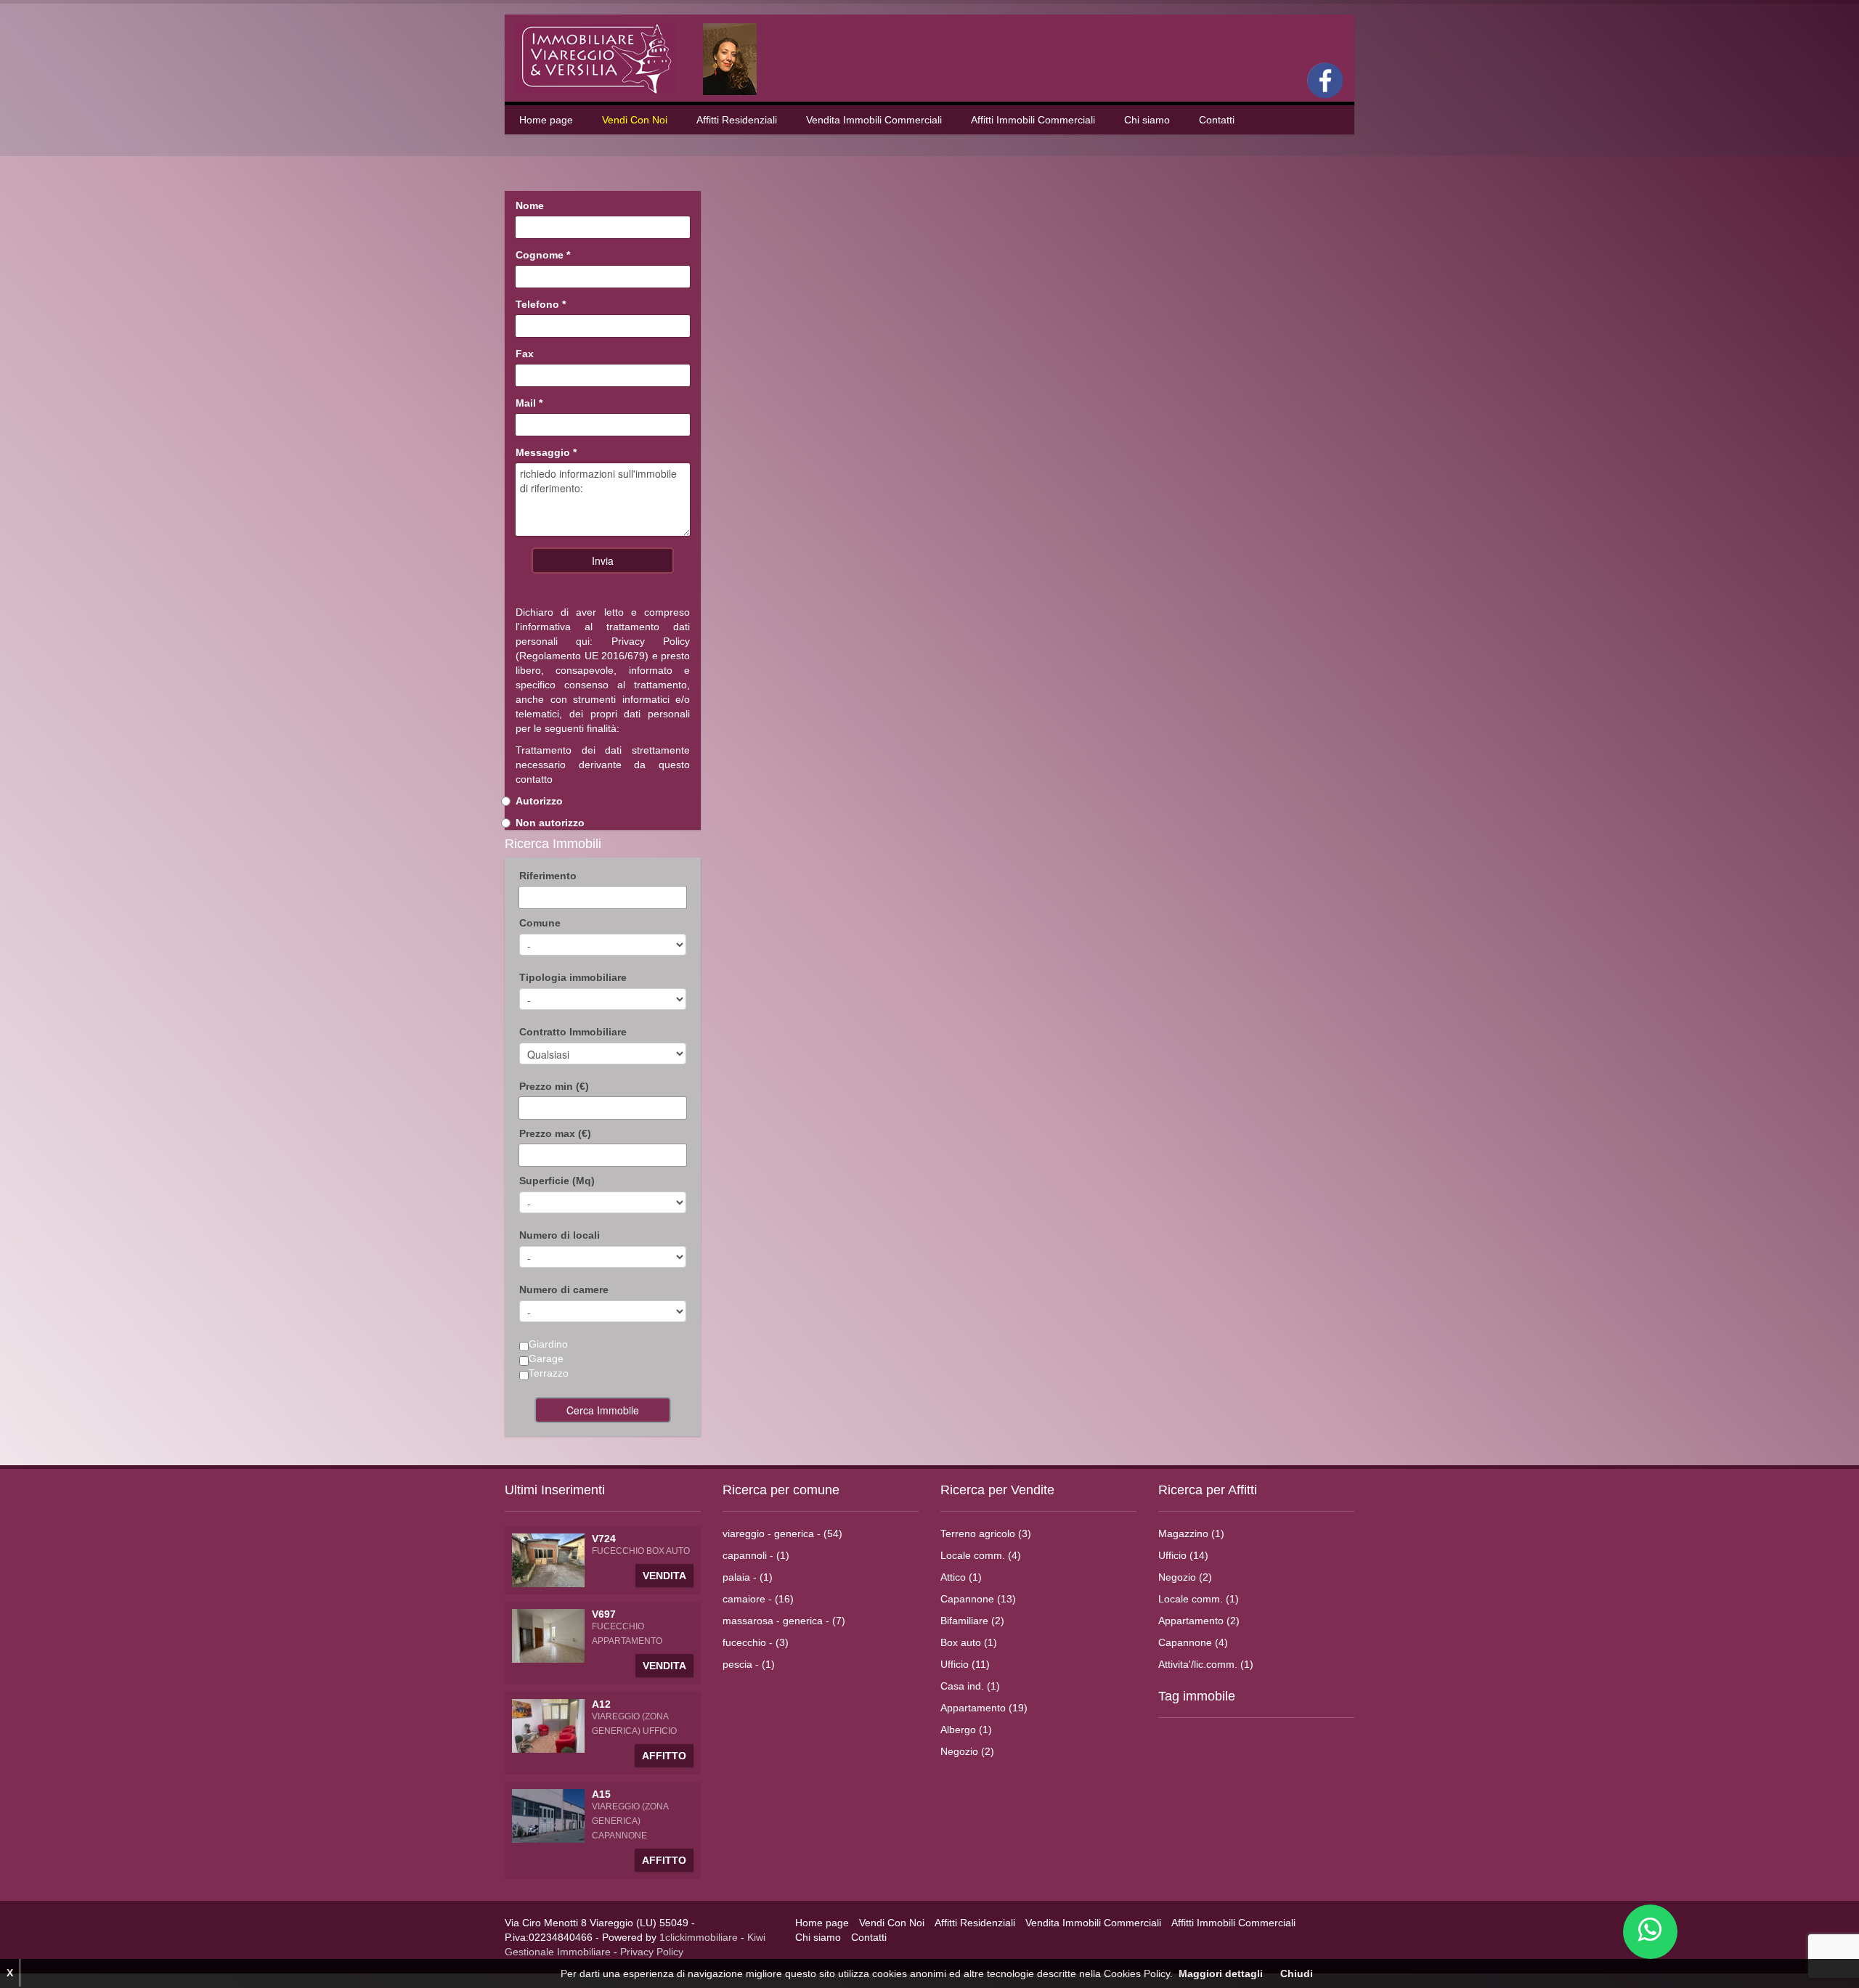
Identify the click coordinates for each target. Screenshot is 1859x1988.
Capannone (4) (1193, 1642)
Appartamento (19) (984, 1708)
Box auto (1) (969, 1642)
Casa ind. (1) (970, 1686)
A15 (601, 1794)
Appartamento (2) (1199, 1621)
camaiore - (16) (758, 1599)
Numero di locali (560, 1235)
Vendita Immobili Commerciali (874, 120)
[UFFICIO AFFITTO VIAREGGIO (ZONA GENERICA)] (548, 1725)
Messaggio (546, 452)
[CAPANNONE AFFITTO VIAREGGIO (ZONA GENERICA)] (548, 1815)
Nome (530, 205)
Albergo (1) (966, 1730)
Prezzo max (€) (555, 1133)
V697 (604, 1614)
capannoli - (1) (756, 1555)
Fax (525, 354)
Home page (546, 120)
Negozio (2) (967, 1751)
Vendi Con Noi (635, 120)
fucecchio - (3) (756, 1642)
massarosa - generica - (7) (784, 1621)
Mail (529, 403)
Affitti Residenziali (737, 120)
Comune (540, 923)
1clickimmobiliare (699, 1937)
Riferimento (548, 876)
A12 (601, 1704)
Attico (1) (961, 1577)
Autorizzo (539, 801)
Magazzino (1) (1191, 1533)
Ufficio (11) (965, 1664)
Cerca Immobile (603, 1410)
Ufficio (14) (1183, 1555)
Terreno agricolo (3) (986, 1533)
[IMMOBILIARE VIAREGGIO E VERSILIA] (646, 58)
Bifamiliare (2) (972, 1621)
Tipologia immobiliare (573, 977)
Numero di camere (564, 1290)
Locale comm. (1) (1199, 1599)
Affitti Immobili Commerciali (1033, 120)
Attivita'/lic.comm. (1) (1206, 1664)
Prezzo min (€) (554, 1086)
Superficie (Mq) (557, 1181)
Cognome (543, 255)
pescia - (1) (749, 1664)
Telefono (541, 304)
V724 (604, 1539)
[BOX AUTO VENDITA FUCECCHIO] (548, 1560)
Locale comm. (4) (981, 1555)
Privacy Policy (651, 641)
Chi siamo (1147, 120)
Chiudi (1297, 1973)
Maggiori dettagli (1221, 1973)
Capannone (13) (978, 1599)
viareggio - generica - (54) (782, 1533)
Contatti (1217, 120)
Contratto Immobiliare (573, 1032)
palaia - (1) (748, 1577)
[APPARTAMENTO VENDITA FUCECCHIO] (548, 1635)
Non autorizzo (550, 823)
